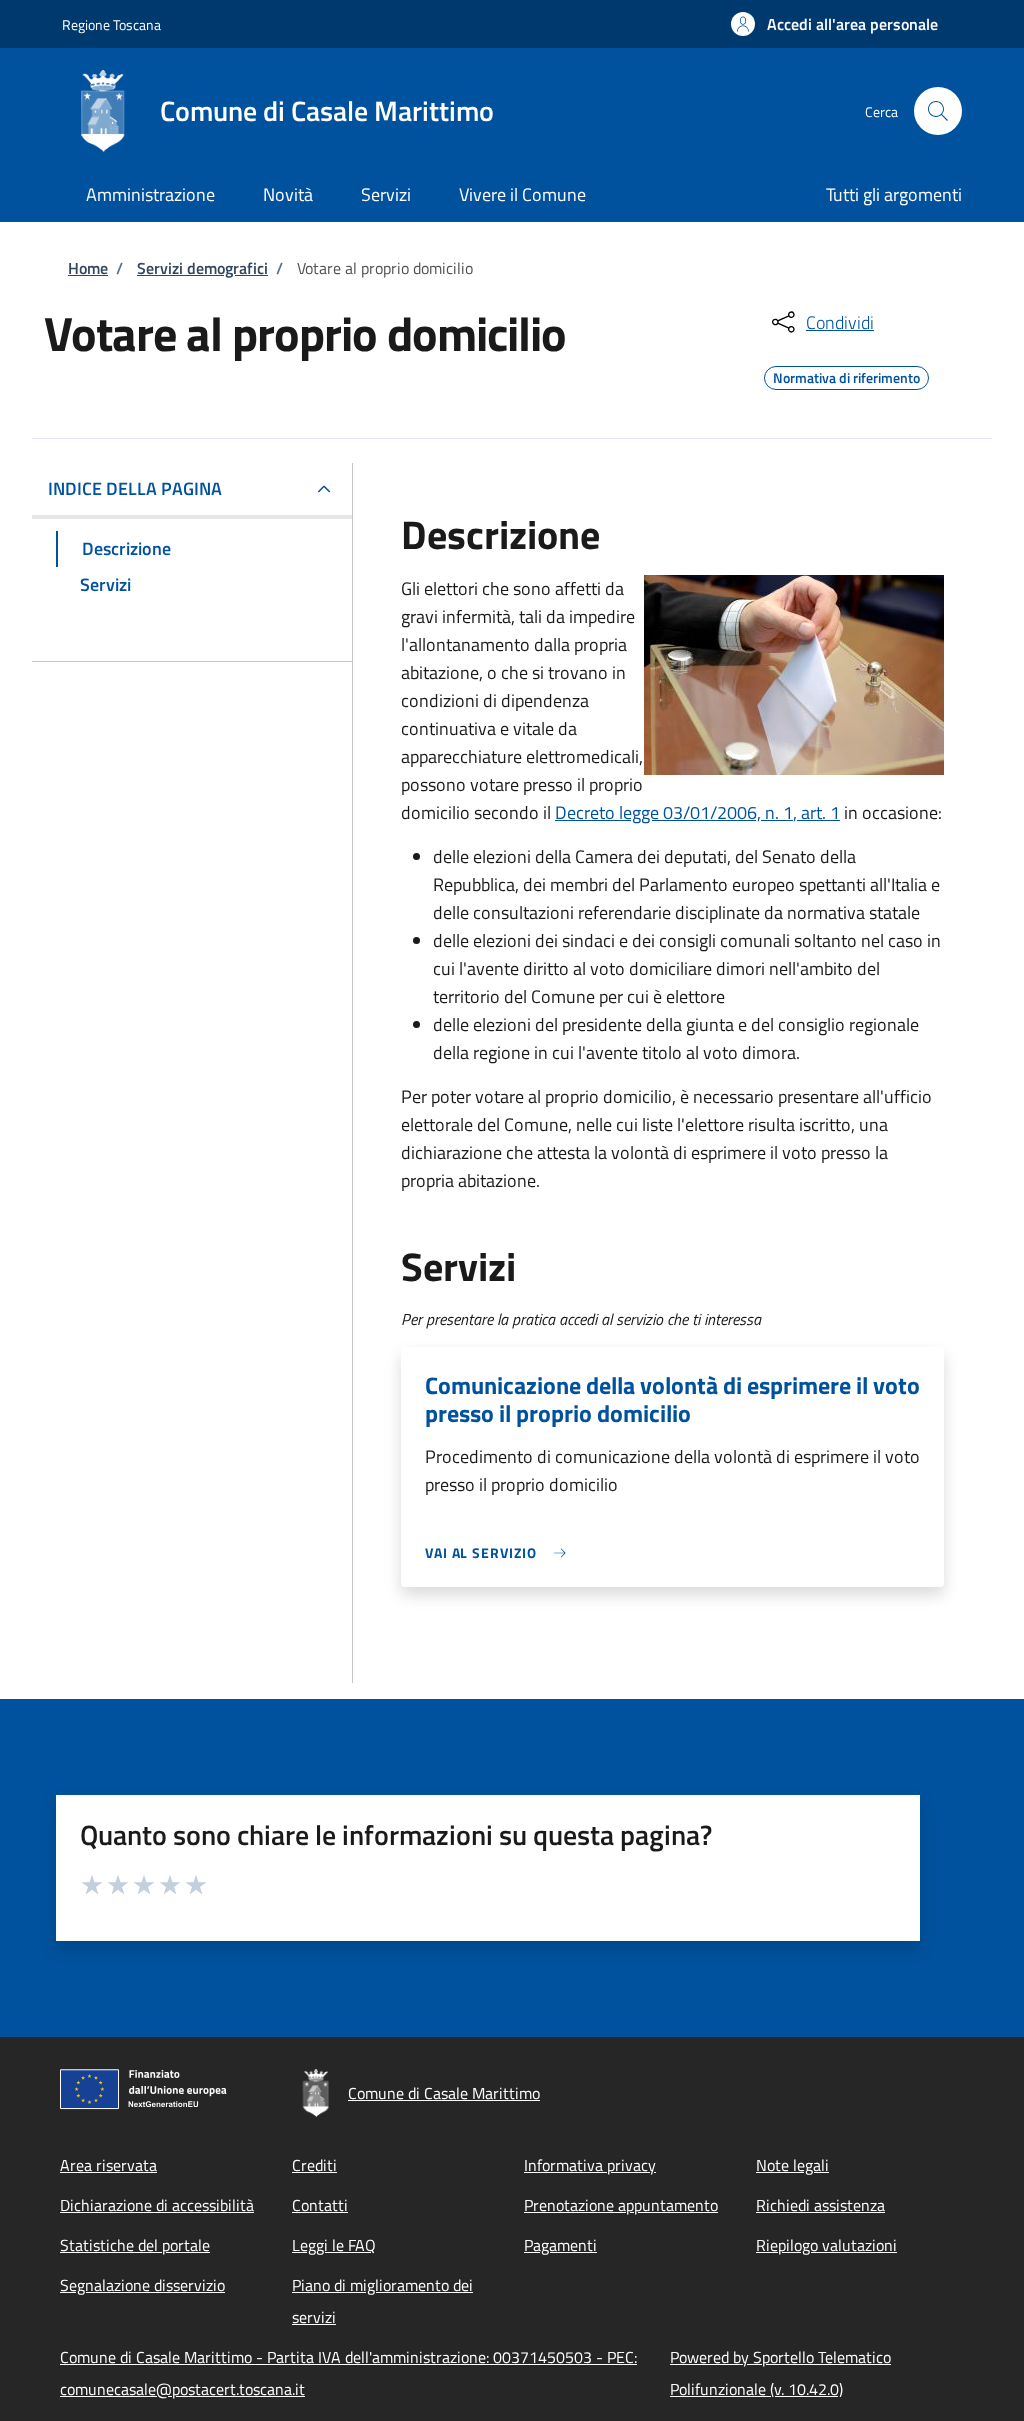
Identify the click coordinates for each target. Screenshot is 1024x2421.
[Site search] (938, 111)
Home (88, 268)
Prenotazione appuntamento (621, 2205)
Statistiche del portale (135, 2245)
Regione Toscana (111, 24)
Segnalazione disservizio (142, 2285)
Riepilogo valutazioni (826, 2245)
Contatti (320, 2205)
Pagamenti (560, 2245)
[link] (501, 1552)
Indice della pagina (135, 488)
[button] (834, 24)
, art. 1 (816, 812)
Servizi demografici (202, 268)
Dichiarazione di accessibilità (157, 2205)
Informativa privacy (590, 2165)
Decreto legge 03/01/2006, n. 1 (674, 812)
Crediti (314, 2165)
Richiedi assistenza (820, 2205)
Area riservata (108, 2165)
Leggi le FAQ (334, 2245)
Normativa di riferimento (846, 375)
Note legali (792, 2165)
